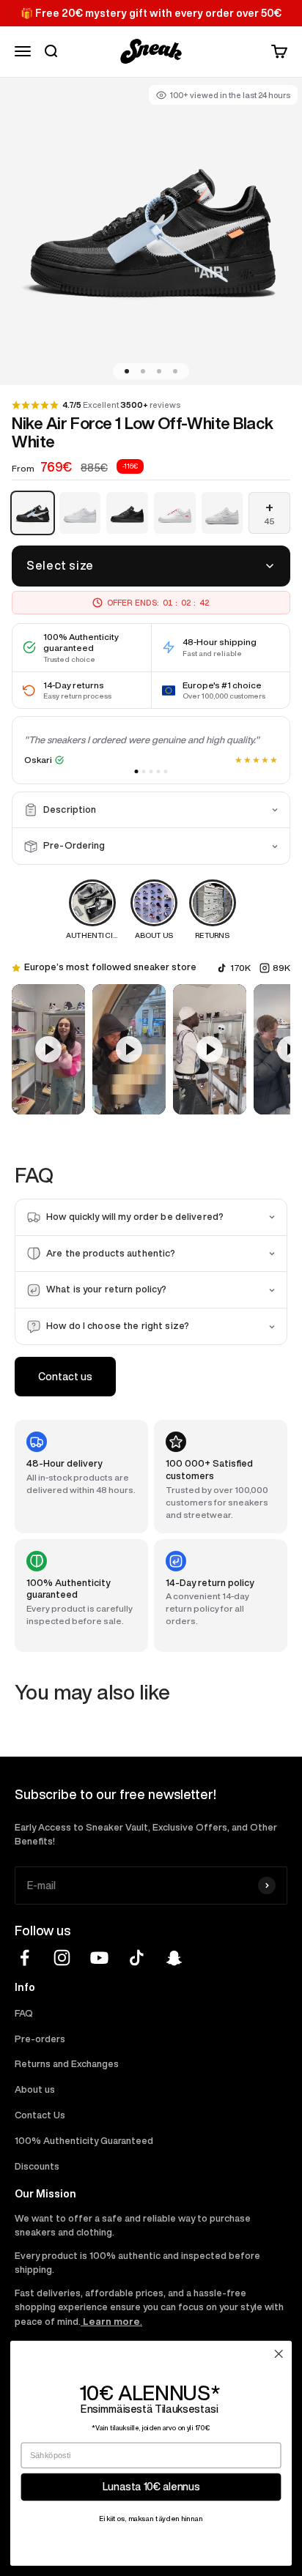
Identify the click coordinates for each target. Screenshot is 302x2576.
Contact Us (40, 2115)
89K (281, 968)
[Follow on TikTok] (137, 1958)
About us (35, 2089)
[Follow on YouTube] (99, 1958)
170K (240, 968)
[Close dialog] (279, 2353)
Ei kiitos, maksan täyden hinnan (151, 2519)
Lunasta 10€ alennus (151, 2487)
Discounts (37, 2166)
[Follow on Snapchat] (174, 1958)
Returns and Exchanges (67, 2064)
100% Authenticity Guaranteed (84, 2141)
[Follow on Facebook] (25, 1958)
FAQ (24, 2013)
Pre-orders (40, 2039)
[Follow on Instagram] (62, 1958)
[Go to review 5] (166, 771)
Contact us (65, 1377)
